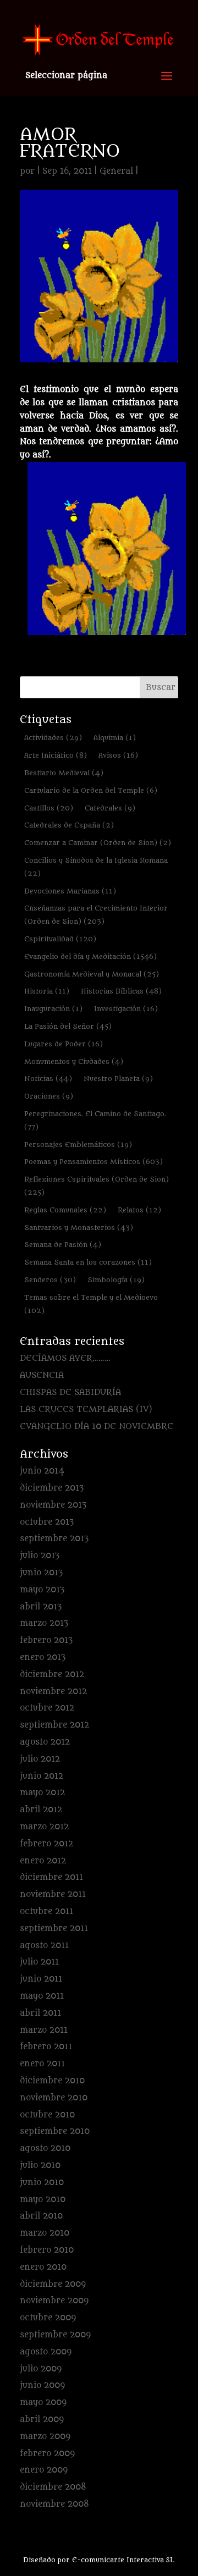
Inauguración (53, 1009)
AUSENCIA (42, 1375)
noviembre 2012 (53, 1692)
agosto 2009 (46, 2352)
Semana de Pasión (63, 1245)
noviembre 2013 (53, 1505)
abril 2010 (41, 2216)
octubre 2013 (47, 1522)
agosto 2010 (45, 2148)
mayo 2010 (43, 2200)
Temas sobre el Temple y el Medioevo (91, 1304)
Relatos (139, 1210)
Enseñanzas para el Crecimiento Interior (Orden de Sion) (96, 915)
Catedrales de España (69, 825)
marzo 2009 (45, 2437)
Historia (47, 991)
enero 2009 (44, 2470)
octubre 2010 (47, 2115)
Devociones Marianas (70, 891)
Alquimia (115, 738)
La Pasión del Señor (68, 1026)
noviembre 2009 (54, 2301)
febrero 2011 (46, 2047)
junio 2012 (42, 1776)
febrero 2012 (46, 1844)
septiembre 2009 (55, 2335)
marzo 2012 (44, 1827)
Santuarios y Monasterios (79, 1228)
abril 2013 (41, 1607)
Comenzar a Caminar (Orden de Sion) (98, 843)
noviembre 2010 (54, 2098)
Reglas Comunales (65, 1210)
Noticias (48, 1079)
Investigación (126, 1009)
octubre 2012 (47, 1708)
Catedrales (110, 808)
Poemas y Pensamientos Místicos (94, 1162)
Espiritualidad (60, 939)
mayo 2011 (42, 1996)
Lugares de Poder (64, 1044)
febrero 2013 (46, 1640)
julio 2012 (40, 1759)
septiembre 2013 (54, 1539)
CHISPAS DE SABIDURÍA (70, 1392)
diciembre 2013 (52, 1488)
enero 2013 (43, 1657)
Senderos (50, 1280)
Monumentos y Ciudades (74, 1061)
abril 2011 (40, 2013)
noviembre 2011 (53, 1894)
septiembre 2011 (54, 1929)
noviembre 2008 (54, 2504)
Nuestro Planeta (118, 1079)
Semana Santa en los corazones (88, 1262)
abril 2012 (41, 1810)
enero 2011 (42, 2064)
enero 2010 (43, 2267)
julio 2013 (40, 1556)
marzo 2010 (45, 2233)
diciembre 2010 (52, 2081)
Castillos (49, 808)
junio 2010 (42, 2183)
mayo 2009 (43, 2403)
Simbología (116, 1280)
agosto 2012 (45, 1742)
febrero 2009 (47, 2454)
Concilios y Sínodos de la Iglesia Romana (96, 867)
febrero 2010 (47, 2250)
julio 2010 (40, 2166)
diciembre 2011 (51, 1877)
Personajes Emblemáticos (78, 1144)
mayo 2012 (42, 1793)
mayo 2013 (42, 1590)
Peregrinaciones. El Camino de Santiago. (95, 1120)
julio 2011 (39, 1962)
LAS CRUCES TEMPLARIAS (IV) (86, 1410)
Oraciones (49, 1096)
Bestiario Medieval (64, 773)
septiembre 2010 (55, 2131)
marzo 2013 (44, 1623)
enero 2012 (43, 1861)
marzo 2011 (44, 2030)
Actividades (53, 738)
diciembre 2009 (53, 2284)
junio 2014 (42, 1471)
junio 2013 (41, 1573)
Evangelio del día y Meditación (90, 956)
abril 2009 (42, 2420)
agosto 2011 (44, 1946)
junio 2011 (41, 1979)
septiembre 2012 (54, 1725)
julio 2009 (41, 2369)
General (116, 171)
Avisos (118, 755)
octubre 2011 (46, 1912)
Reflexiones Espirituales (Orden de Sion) (97, 1186)
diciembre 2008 (53, 2487)
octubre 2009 (48, 2318)
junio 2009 (42, 2385)
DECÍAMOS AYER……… (65, 1358)
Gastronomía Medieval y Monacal (92, 974)
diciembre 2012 (52, 1675)
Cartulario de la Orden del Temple (91, 790)
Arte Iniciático (56, 755)
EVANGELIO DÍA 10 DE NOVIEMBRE (97, 1427)
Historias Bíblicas (121, 991)
